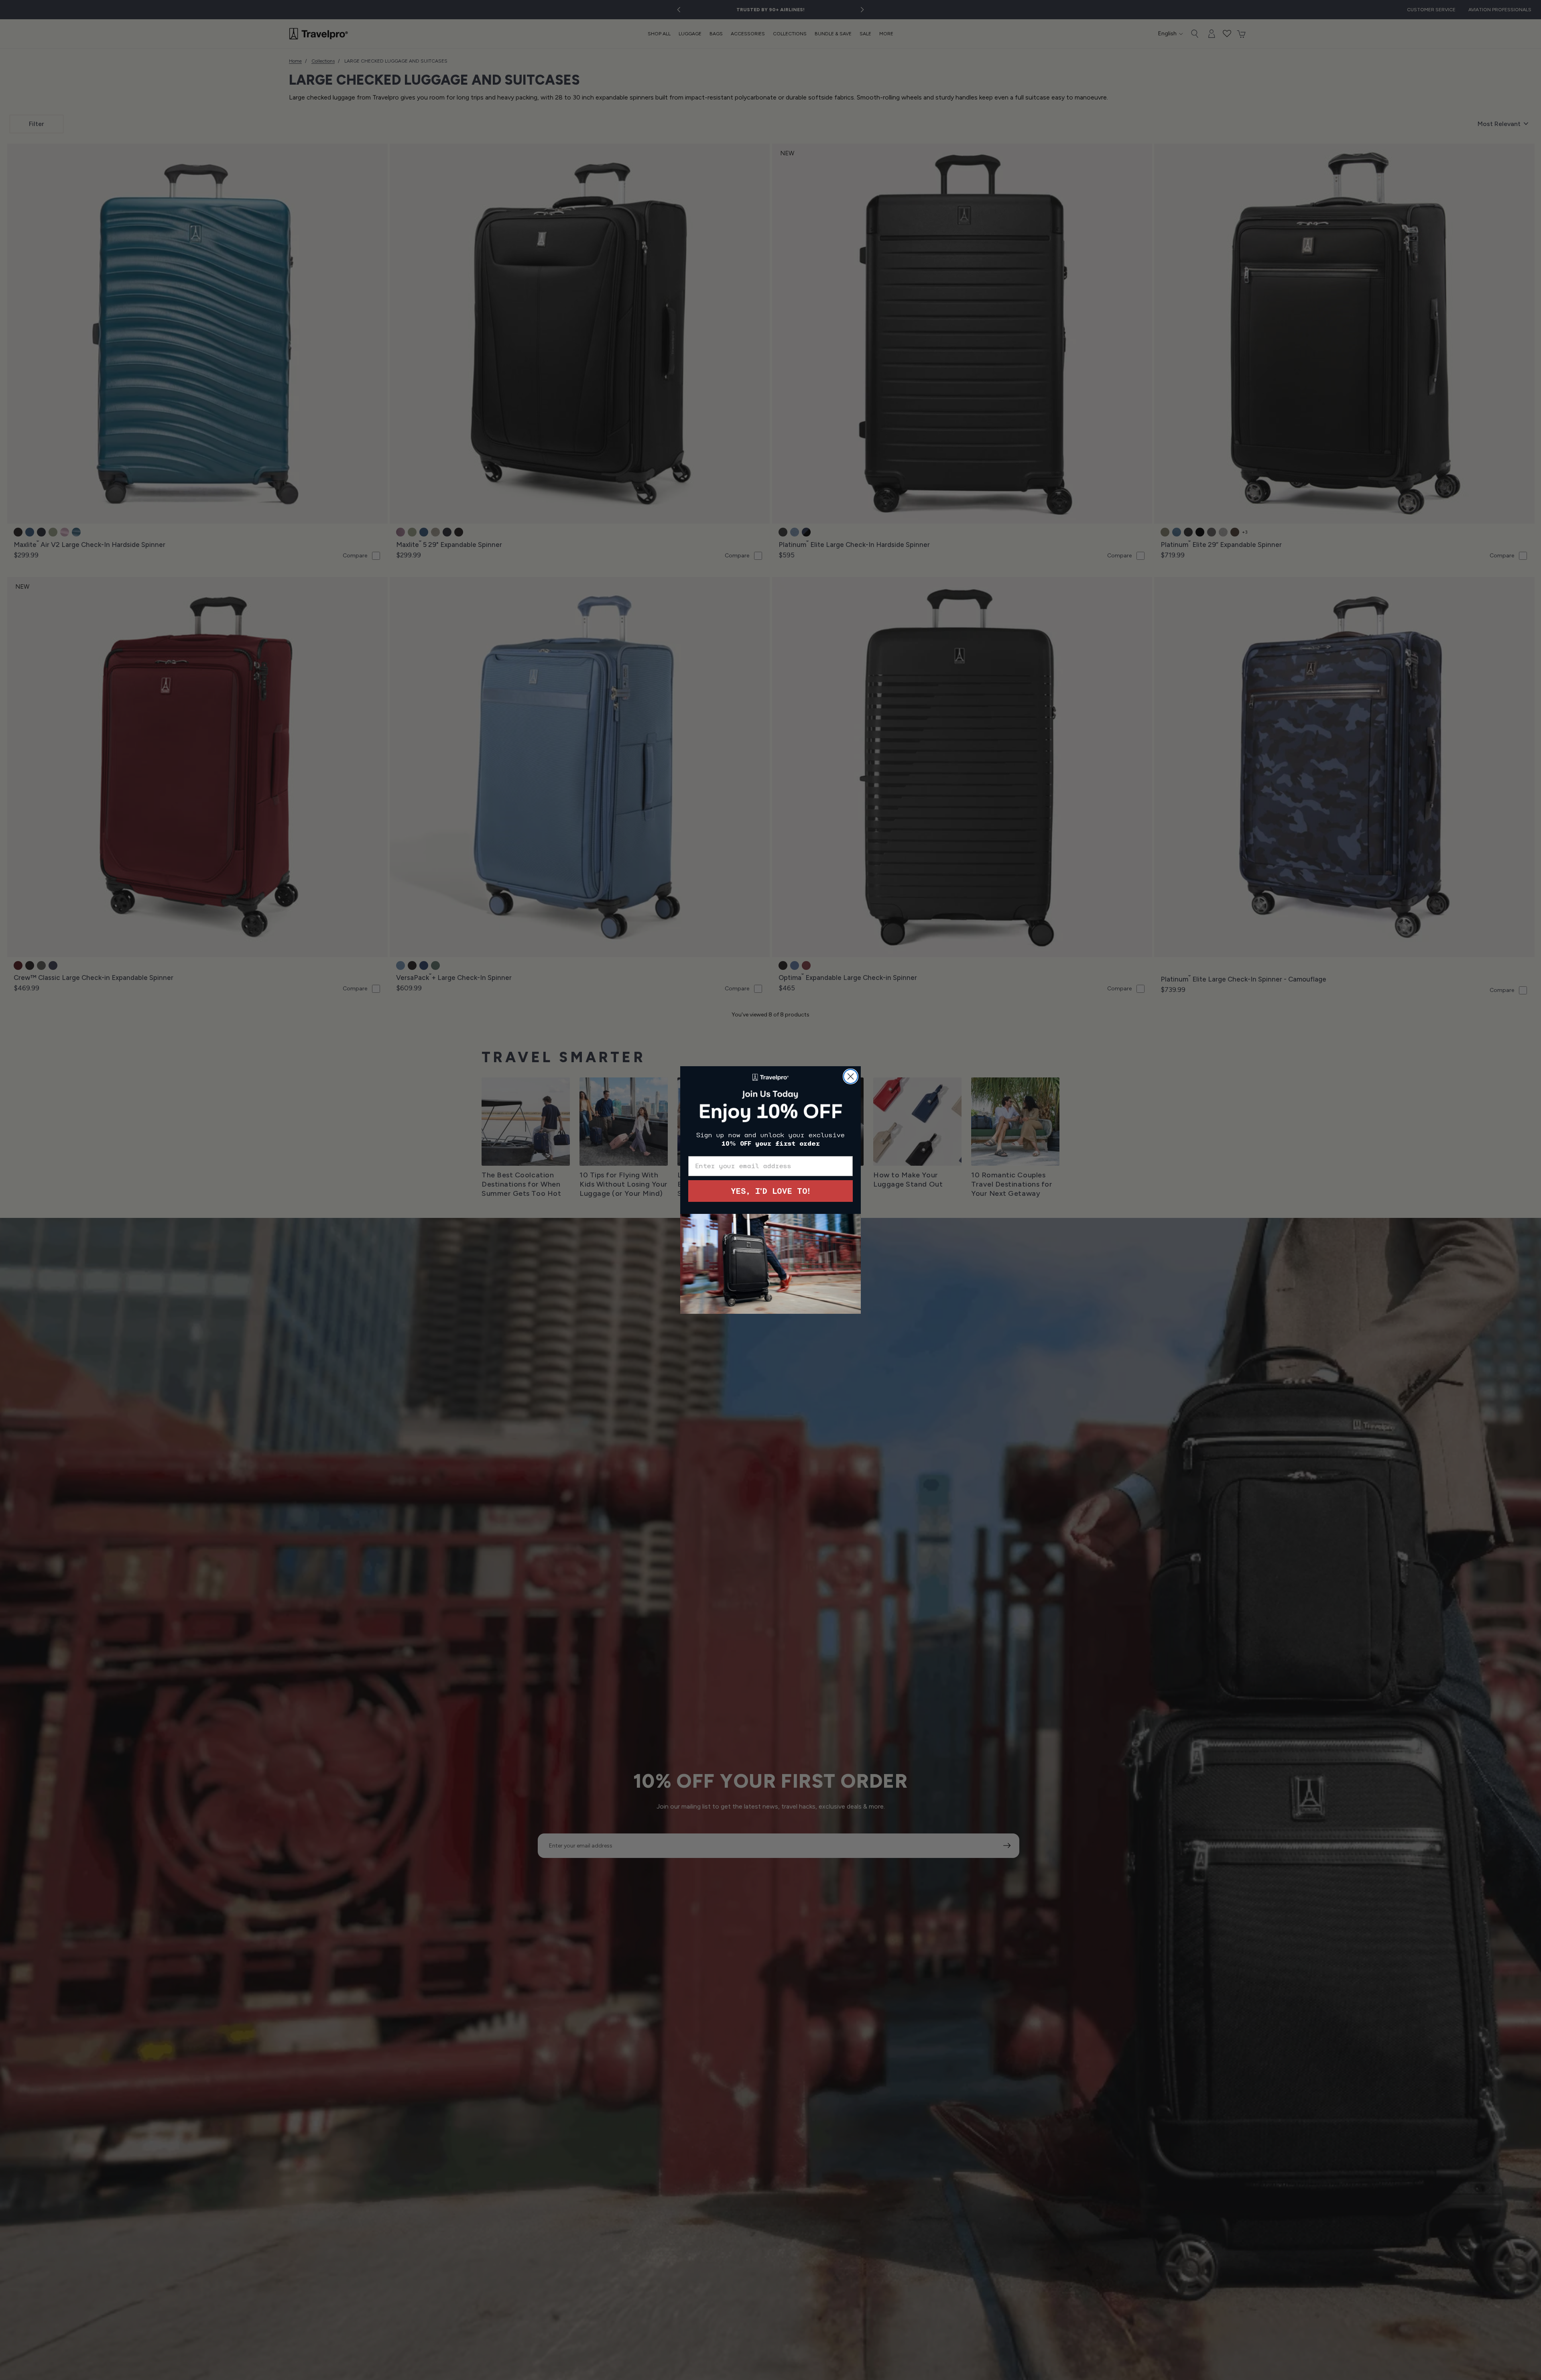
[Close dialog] (851, 1076)
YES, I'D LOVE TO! (770, 1191)
